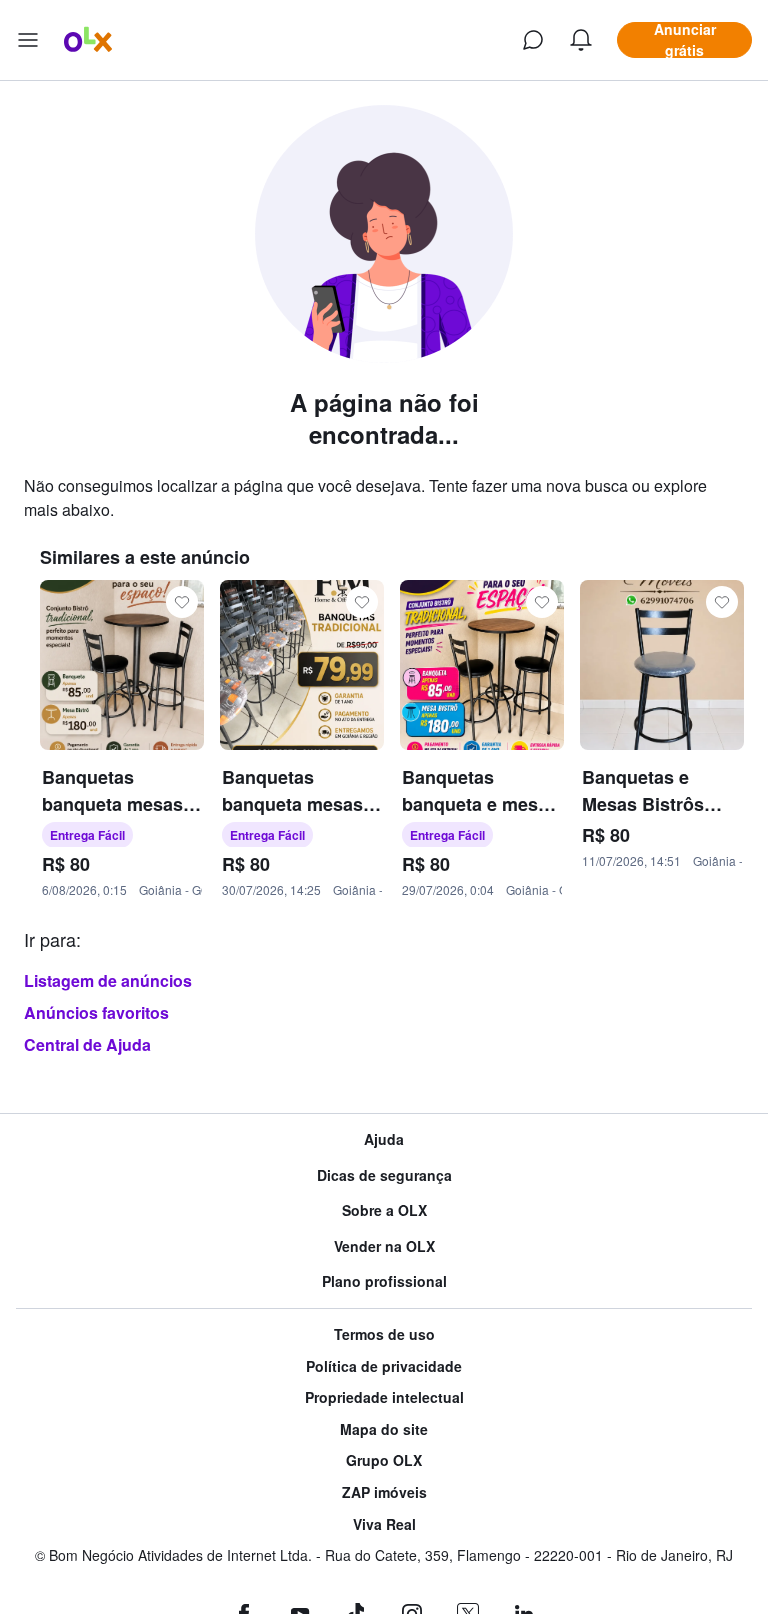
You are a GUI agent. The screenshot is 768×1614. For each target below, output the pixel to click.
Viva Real (384, 1524)
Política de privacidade (384, 1366)
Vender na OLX (384, 1246)
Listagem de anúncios (108, 980)
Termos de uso (384, 1334)
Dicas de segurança (384, 1175)
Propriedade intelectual (384, 1397)
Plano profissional (384, 1281)
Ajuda (384, 1139)
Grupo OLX (384, 1460)
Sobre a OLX (384, 1210)
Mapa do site (384, 1429)
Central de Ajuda (87, 1044)
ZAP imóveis (384, 1492)
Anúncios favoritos (96, 1012)
